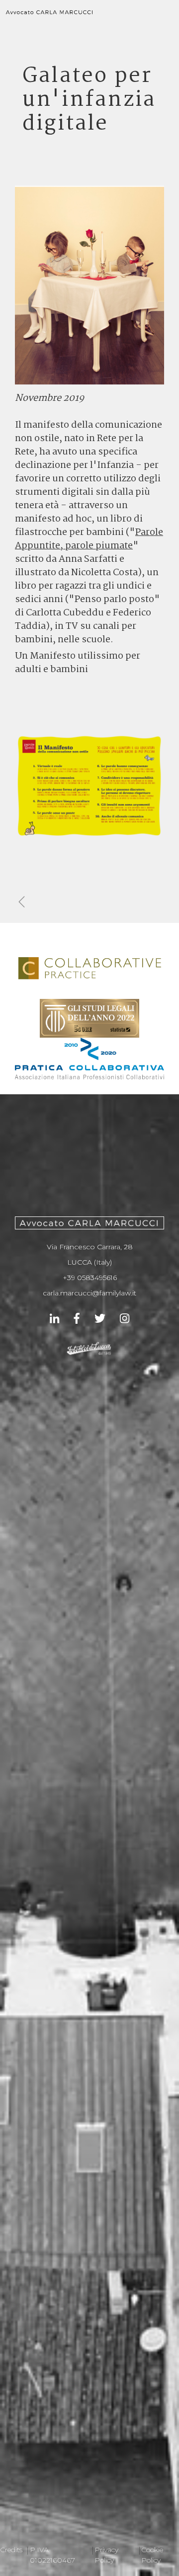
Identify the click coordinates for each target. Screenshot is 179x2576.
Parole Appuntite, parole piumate (89, 539)
